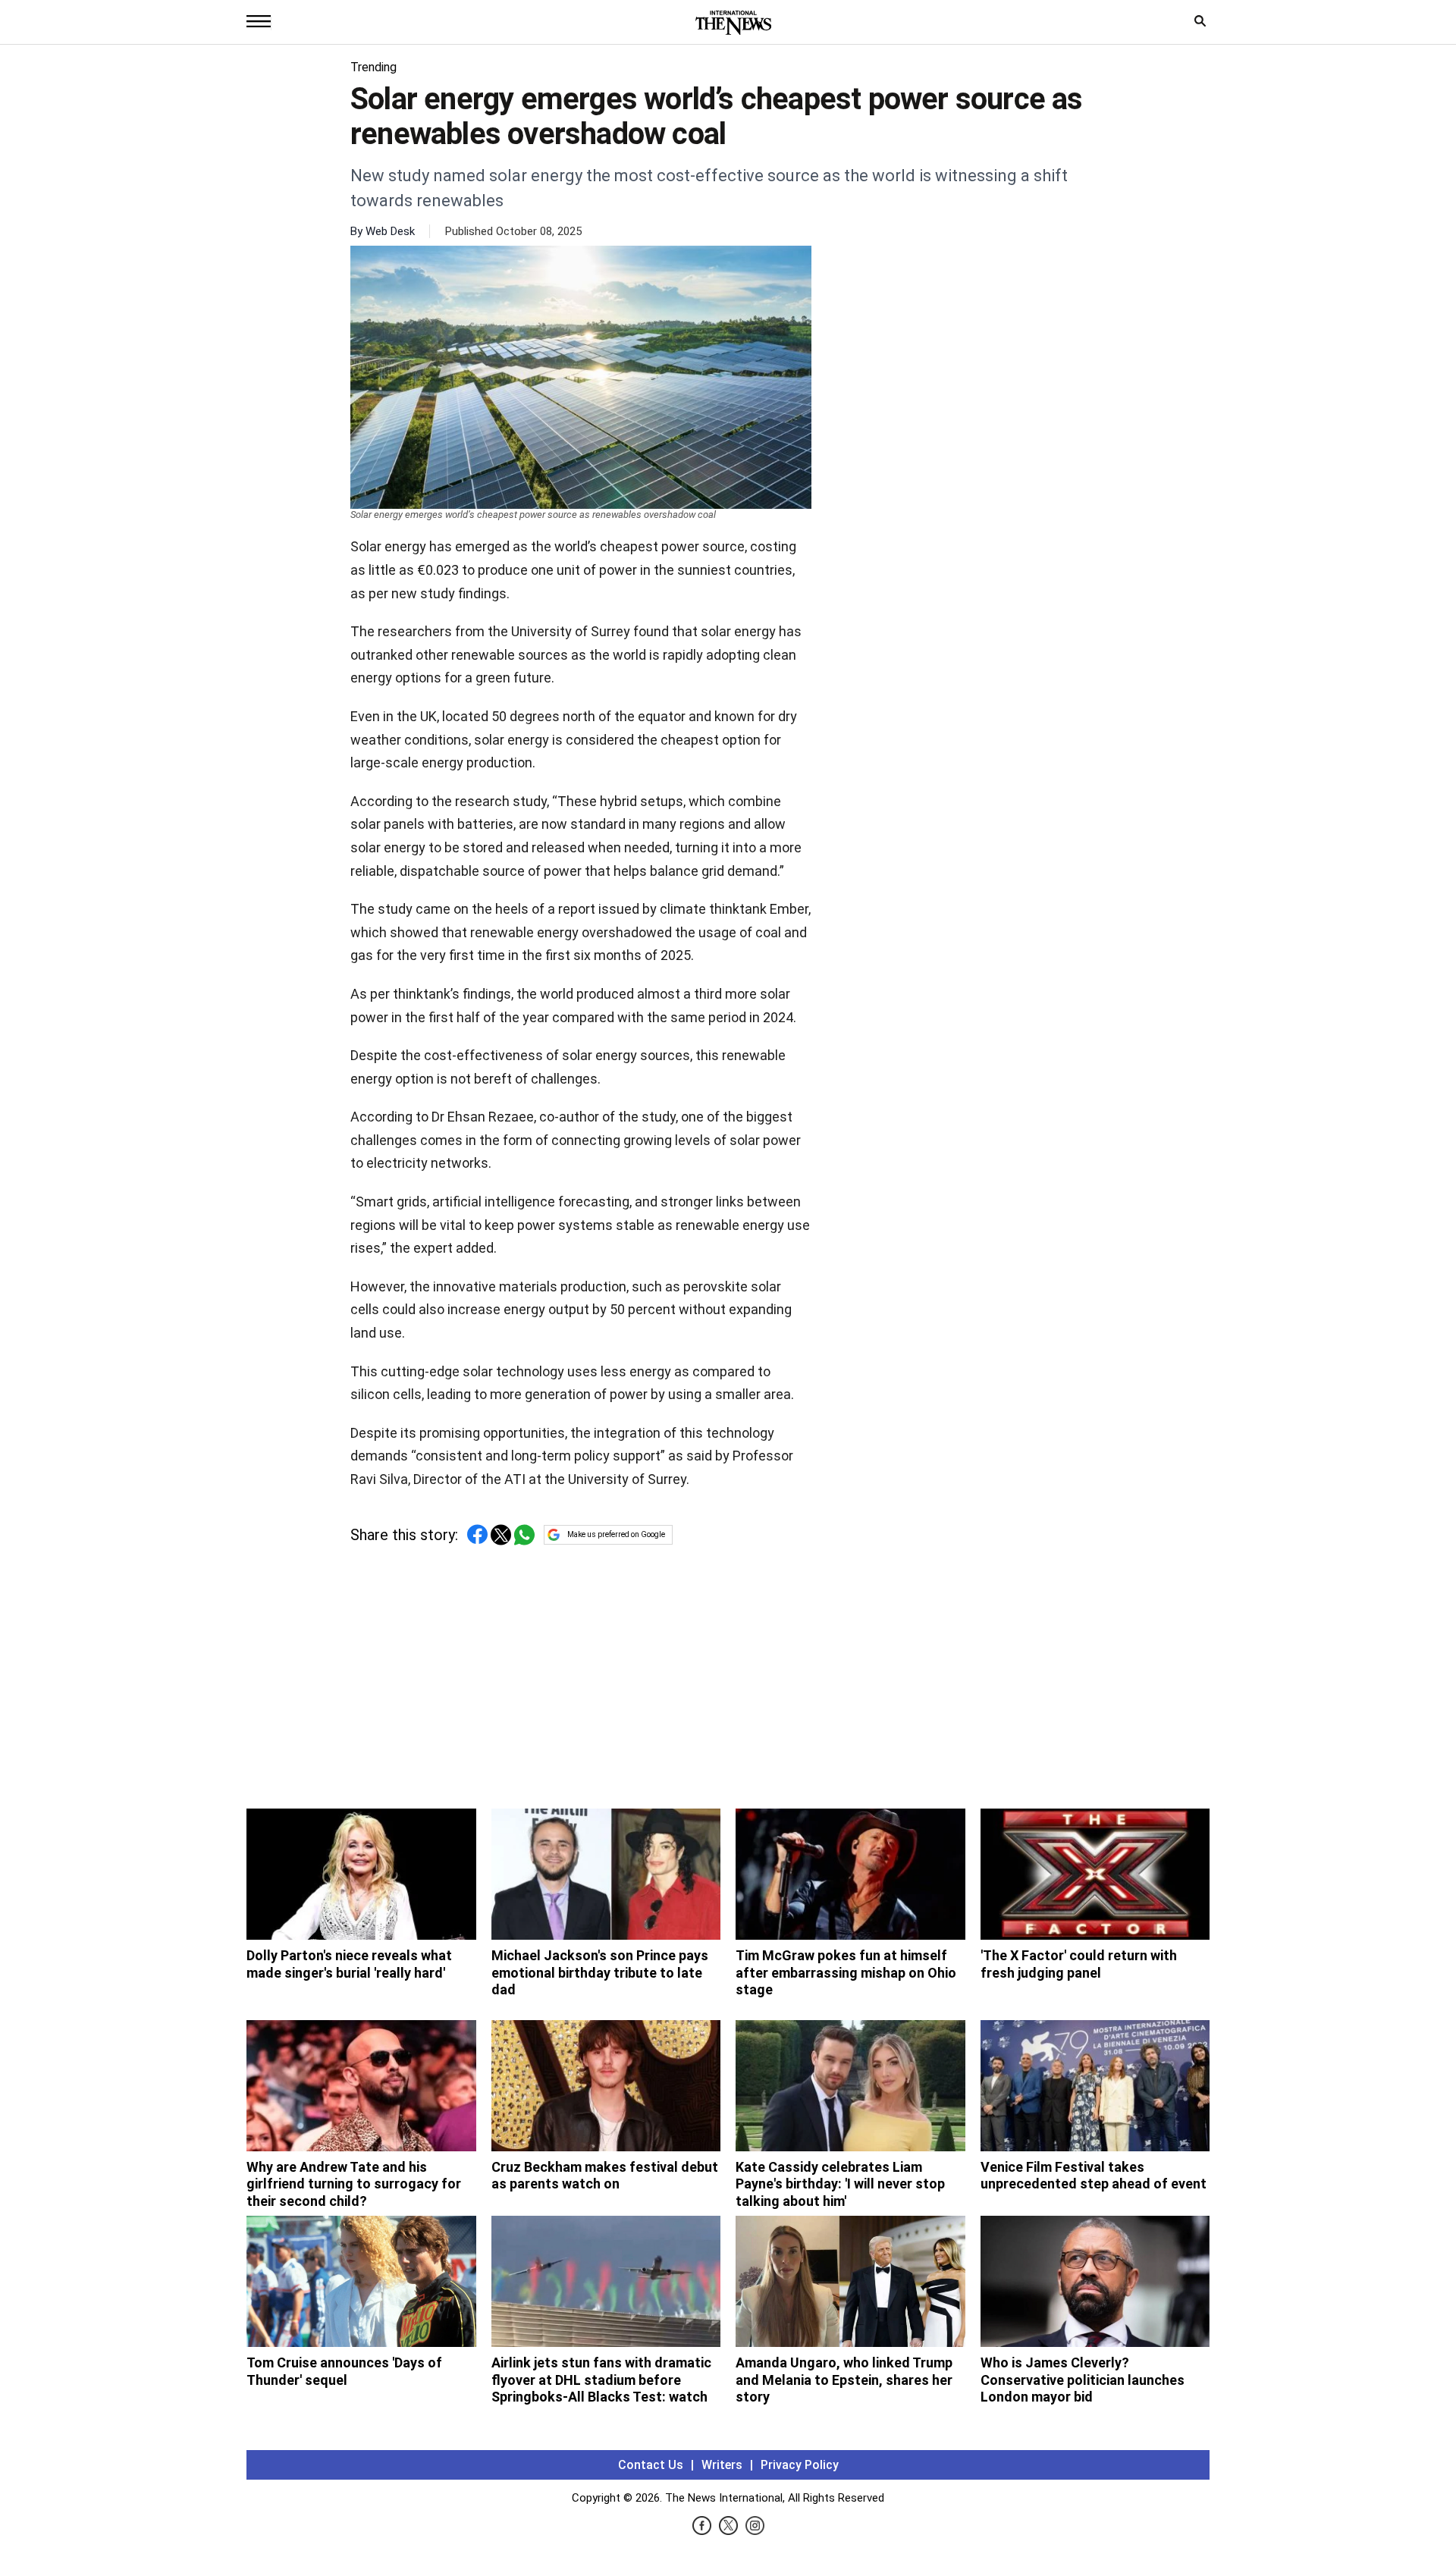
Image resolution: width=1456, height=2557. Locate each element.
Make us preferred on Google (616, 1534)
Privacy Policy (800, 2465)
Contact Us (651, 2465)
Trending (373, 67)
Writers (722, 2465)
